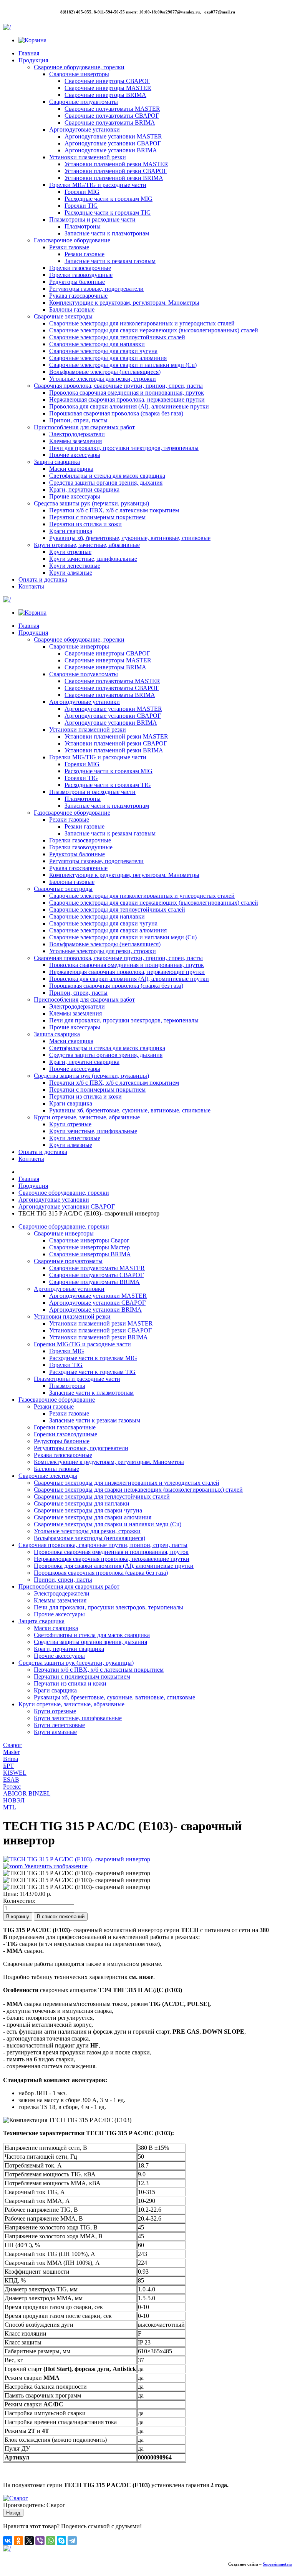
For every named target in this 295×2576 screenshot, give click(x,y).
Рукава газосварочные (78, 296)
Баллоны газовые (72, 309)
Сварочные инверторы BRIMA (105, 95)
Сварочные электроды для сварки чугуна (103, 351)
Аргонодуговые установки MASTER (113, 136)
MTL (10, 1807)
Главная (29, 53)
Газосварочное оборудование (72, 240)
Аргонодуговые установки (85, 129)
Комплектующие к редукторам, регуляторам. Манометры (124, 303)
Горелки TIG (81, 206)
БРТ (8, 1766)
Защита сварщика (57, 462)
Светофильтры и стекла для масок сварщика (107, 476)
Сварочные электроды (63, 316)
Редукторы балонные (77, 282)
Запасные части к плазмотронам (107, 233)
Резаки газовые (69, 247)
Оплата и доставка (43, 579)
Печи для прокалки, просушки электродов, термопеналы (124, 448)
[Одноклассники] (18, 2541)
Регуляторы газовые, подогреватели (96, 289)
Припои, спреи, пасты (78, 420)
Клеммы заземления (75, 441)
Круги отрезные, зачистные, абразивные (87, 545)
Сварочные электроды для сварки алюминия (108, 358)
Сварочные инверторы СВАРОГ (107, 81)
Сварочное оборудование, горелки (79, 67)
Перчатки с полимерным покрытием (97, 517)
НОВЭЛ (14, 1800)
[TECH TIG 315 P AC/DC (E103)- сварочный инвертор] (77, 1873)
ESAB (11, 1780)
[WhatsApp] (51, 2541)
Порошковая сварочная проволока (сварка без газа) (116, 413)
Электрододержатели (77, 434)
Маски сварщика (71, 469)
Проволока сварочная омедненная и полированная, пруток (127, 393)
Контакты (31, 586)
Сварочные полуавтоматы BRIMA (110, 123)
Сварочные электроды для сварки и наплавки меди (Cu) (123, 365)
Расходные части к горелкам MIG (109, 199)
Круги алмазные (71, 573)
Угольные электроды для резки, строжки (103, 379)
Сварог (12, 1745)
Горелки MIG (82, 192)
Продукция (33, 60)
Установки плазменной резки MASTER (116, 164)
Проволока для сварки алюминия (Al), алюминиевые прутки (129, 406)
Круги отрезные (70, 552)
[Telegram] (72, 2541)
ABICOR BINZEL (27, 1793)
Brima (11, 1759)
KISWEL (15, 1773)
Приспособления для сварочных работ (84, 427)
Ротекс (12, 1787)
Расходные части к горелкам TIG (108, 213)
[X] (29, 2541)
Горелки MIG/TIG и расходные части (98, 185)
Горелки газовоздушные (81, 275)
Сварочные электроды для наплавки (97, 344)
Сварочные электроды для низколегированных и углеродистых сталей (142, 323)
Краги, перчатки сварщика (84, 489)
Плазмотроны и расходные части (92, 219)
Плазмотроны (83, 226)
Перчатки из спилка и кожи (85, 524)
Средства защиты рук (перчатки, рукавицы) (91, 503)
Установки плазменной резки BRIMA (114, 178)
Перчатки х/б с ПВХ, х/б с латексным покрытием (114, 510)
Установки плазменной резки (88, 157)
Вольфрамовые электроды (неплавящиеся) (105, 372)
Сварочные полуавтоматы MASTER (112, 109)
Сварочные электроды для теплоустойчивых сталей (117, 337)
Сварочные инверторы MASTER (108, 88)
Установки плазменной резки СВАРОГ (116, 171)
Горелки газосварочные (80, 268)
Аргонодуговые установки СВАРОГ (113, 143)
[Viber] (40, 2541)
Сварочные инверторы (79, 74)
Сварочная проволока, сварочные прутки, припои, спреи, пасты (118, 386)
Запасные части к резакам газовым (110, 261)
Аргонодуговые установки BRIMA (111, 150)
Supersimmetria (277, 2564)
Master (11, 1752)
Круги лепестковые (75, 566)
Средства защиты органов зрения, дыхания (106, 483)
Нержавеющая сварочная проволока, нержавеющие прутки (127, 399)
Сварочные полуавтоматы (84, 102)
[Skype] (61, 2541)
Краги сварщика (71, 531)
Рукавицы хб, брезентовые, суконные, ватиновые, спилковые (130, 538)
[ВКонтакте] (8, 2541)
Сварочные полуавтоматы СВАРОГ (112, 116)
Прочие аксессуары (75, 455)
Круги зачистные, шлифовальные (93, 559)
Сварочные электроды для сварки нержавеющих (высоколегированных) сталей (154, 330)
